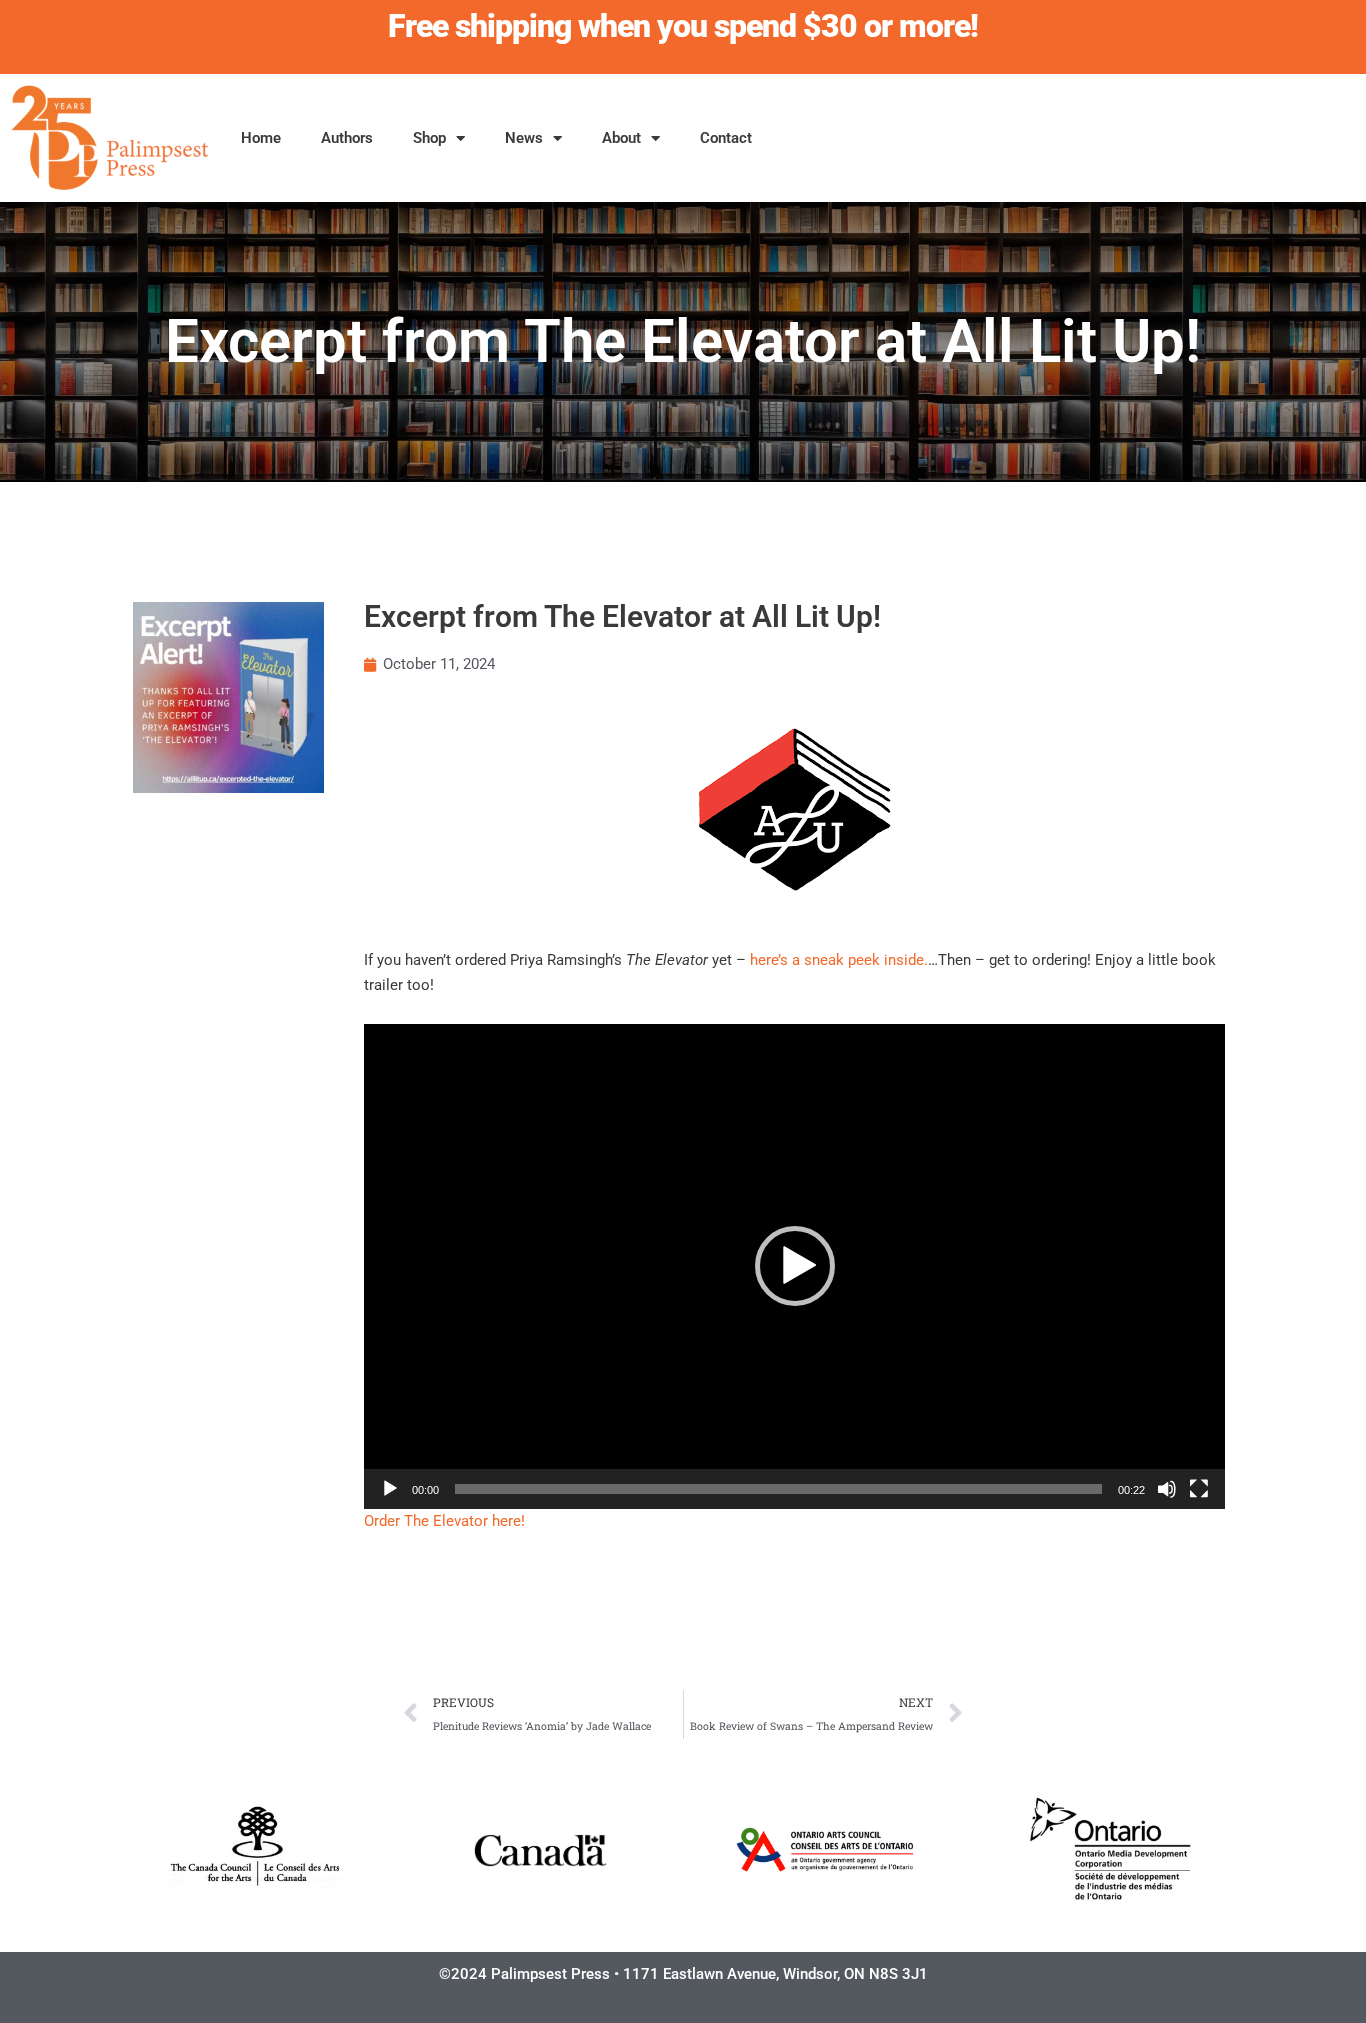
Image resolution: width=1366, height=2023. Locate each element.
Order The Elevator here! (444, 1521)
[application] (794, 1266)
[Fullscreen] (1199, 1489)
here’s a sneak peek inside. (839, 960)
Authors (347, 138)
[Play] (390, 1489)
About (621, 138)
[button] (795, 1266)
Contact (726, 138)
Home (261, 138)
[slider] (778, 1489)
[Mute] (1167, 1489)
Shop (429, 138)
